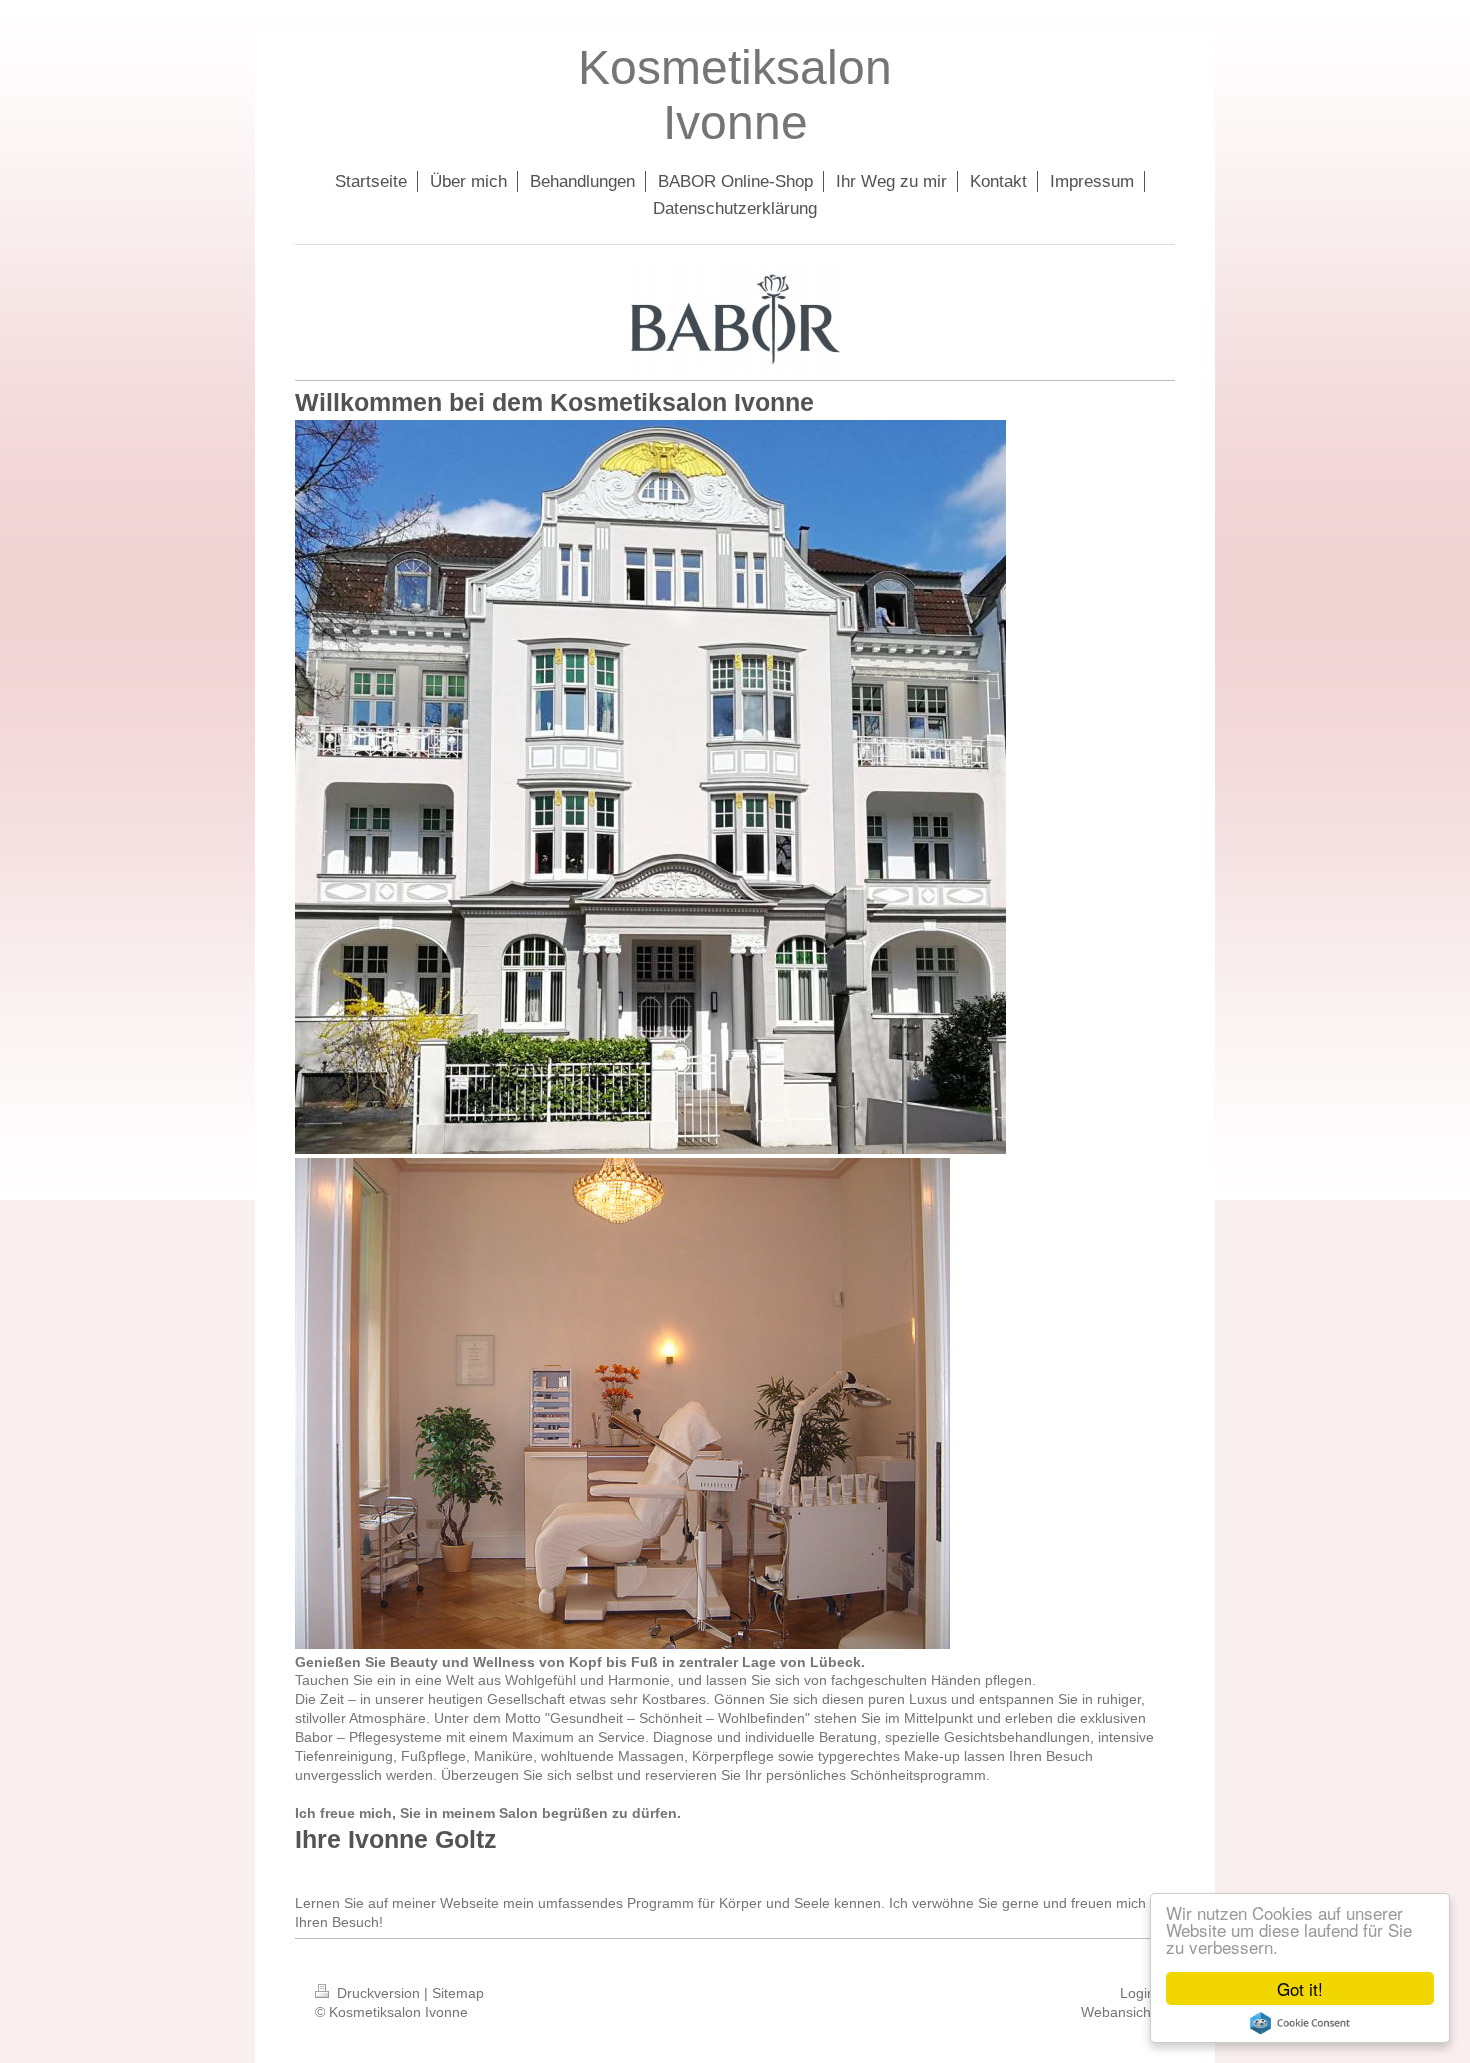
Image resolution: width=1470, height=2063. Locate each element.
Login (1137, 1993)
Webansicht (1118, 2012)
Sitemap (458, 1993)
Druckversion (378, 1993)
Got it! (1300, 1988)
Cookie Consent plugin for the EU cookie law (1300, 2023)
